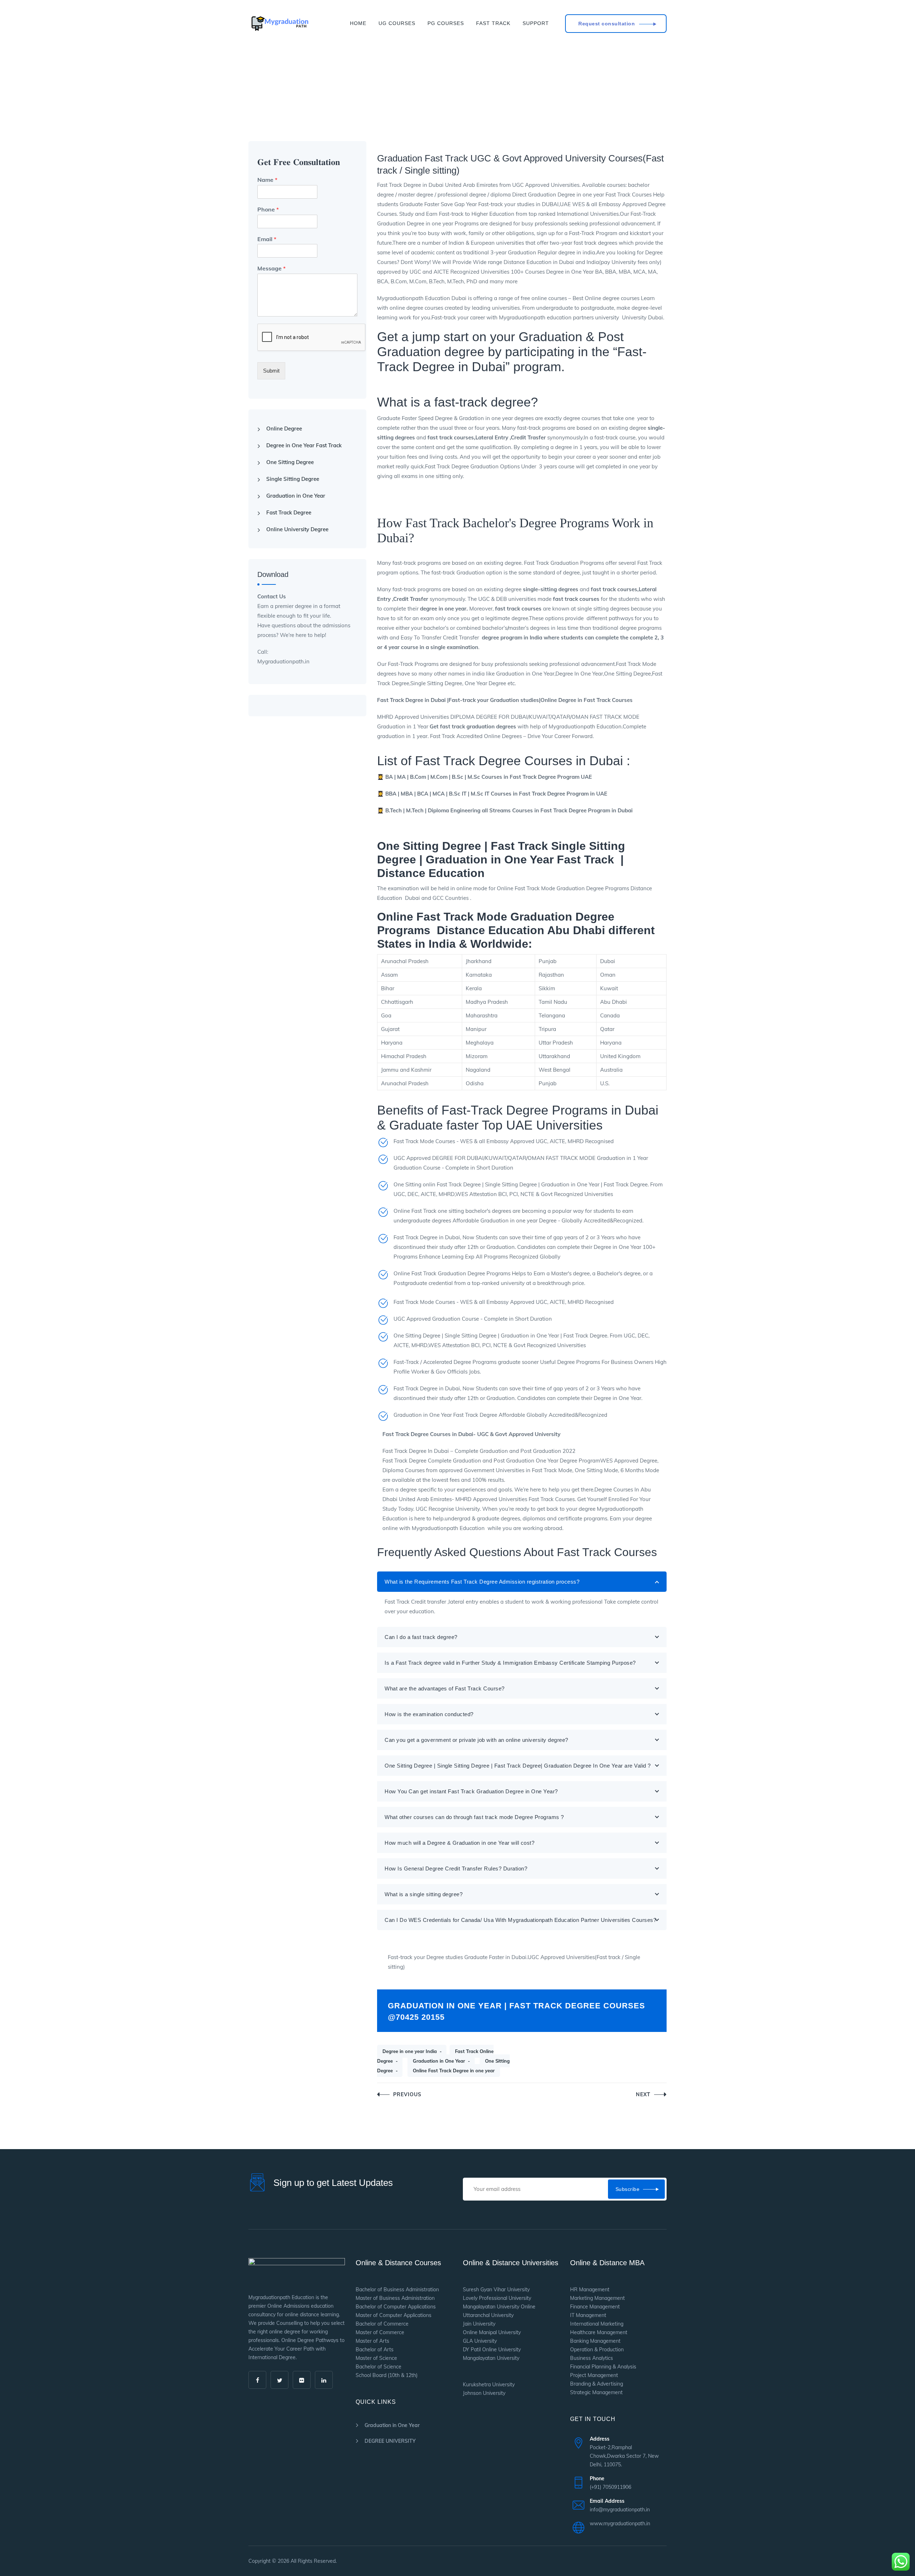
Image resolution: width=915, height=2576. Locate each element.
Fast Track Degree (289, 512)
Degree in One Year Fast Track (304, 445)
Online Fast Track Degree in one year (454, 2071)
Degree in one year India (410, 2051)
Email (267, 239)
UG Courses (397, 23)
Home (358, 23)
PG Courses (446, 23)
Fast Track (493, 23)
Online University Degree (297, 529)
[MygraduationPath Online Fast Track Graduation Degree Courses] (279, 23)
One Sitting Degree (290, 462)
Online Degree (284, 428)
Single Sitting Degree (293, 479)
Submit (271, 371)
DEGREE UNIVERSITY (390, 2441)
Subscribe (628, 2189)
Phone (268, 209)
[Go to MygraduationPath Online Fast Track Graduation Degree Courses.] (251, 104)
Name (267, 180)
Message (271, 268)
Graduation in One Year (439, 2061)
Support (536, 23)
